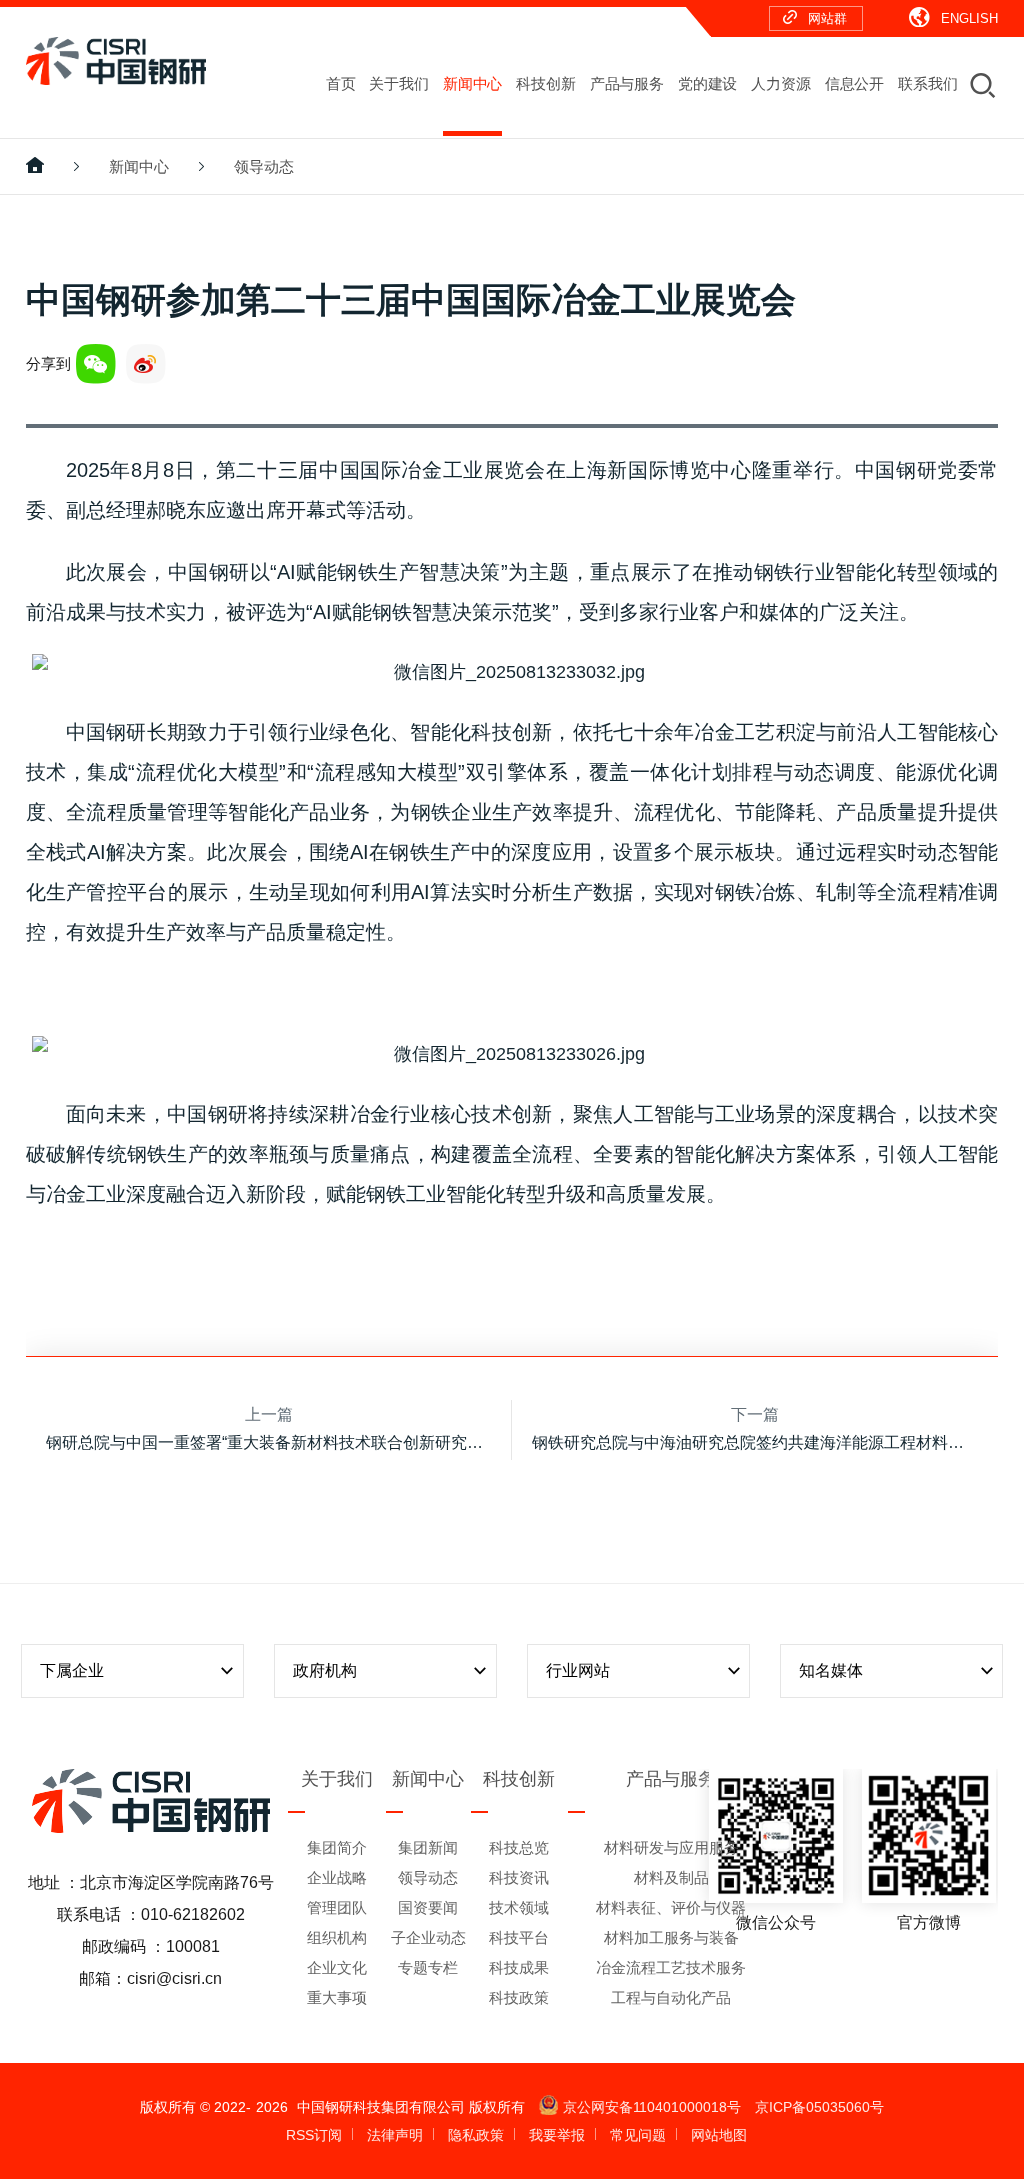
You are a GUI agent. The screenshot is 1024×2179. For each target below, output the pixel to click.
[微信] (96, 364)
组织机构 (337, 1937)
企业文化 (337, 1967)
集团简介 (337, 1847)
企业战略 (337, 1877)
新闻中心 (139, 166)
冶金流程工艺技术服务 (671, 1967)
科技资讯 (519, 1877)
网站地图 (719, 2135)
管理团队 (337, 1907)
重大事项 (337, 1997)
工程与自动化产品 (671, 1997)
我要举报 (557, 2135)
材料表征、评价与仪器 (671, 1907)
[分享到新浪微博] (146, 364)
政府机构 (325, 1670)
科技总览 (519, 1847)
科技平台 (519, 1937)
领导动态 (264, 166)
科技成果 (519, 1967)
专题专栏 (428, 1967)
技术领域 (519, 1907)
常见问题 (638, 2135)
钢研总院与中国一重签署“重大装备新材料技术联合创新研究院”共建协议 (269, 1442)
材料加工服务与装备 (671, 1937)
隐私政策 (476, 2135)
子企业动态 (428, 1937)
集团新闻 (428, 1847)
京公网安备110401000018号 (652, 2107)
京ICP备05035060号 (819, 2107)
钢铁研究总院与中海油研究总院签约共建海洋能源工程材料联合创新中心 (755, 1442)
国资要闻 (428, 1907)
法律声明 (395, 2135)
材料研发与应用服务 (671, 1847)
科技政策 (519, 1997)
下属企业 (72, 1670)
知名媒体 (831, 1670)
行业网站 (578, 1670)
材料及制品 (671, 1877)
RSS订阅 (314, 2135)
